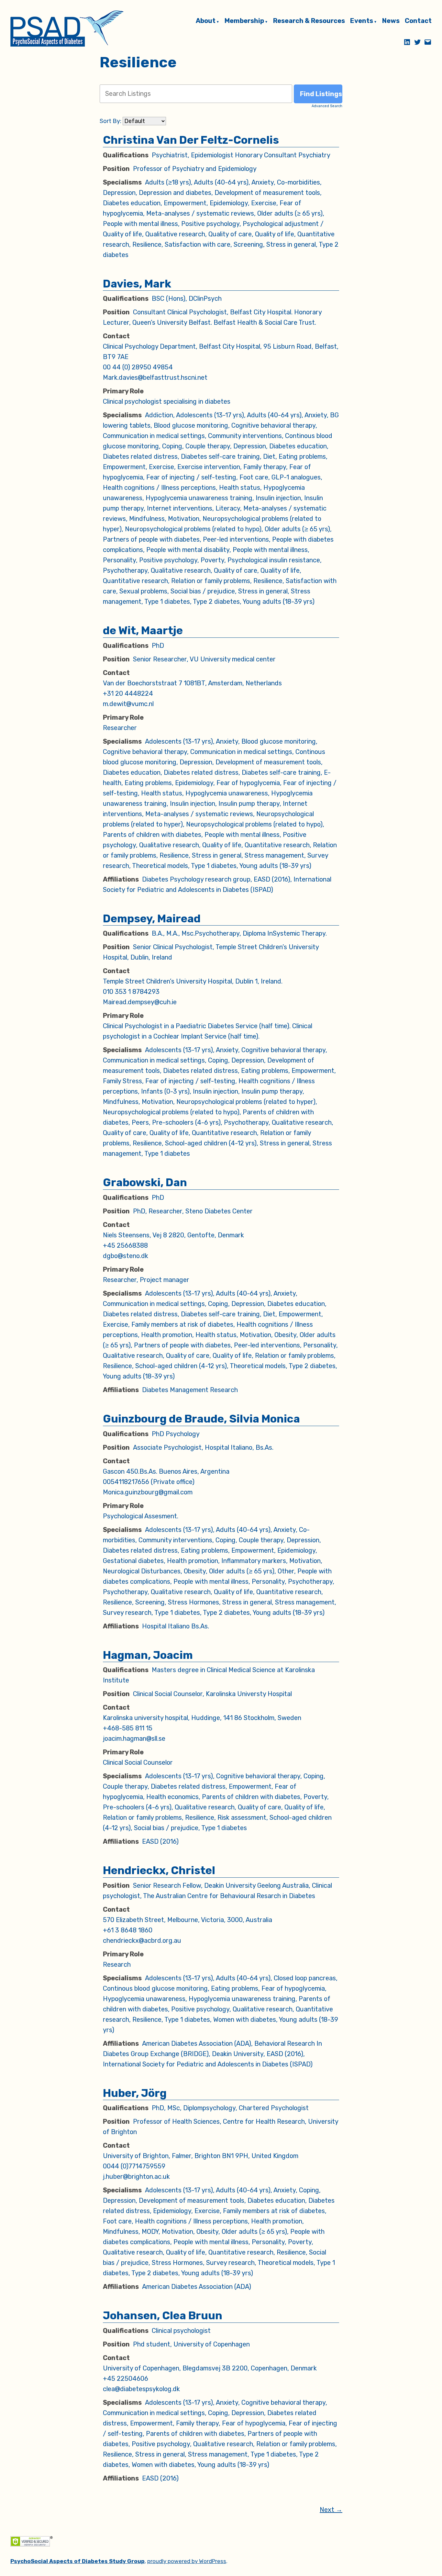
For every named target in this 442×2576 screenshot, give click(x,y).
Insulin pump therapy (249, 804)
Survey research (127, 1613)
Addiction (159, 415)
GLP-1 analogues (296, 477)
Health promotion (167, 1335)
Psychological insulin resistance (274, 560)
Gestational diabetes (133, 1561)
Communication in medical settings (154, 436)
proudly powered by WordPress (187, 2561)
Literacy (228, 508)
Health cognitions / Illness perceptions (159, 488)
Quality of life (275, 234)
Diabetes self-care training (220, 456)
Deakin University (238, 2054)
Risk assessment (242, 1817)
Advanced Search (327, 106)
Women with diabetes (245, 2019)
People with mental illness (140, 224)
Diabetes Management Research (190, 1390)
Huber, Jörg (135, 2093)
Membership (244, 21)
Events (362, 21)
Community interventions (245, 436)
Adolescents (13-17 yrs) (210, 415)
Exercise (264, 203)
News (391, 21)
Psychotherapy (125, 570)
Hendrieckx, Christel (159, 1870)
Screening (248, 244)
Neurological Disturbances (142, 1571)
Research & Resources (309, 21)
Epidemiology (229, 203)
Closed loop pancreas (305, 1978)
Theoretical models (160, 866)
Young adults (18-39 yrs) (279, 602)
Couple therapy (208, 446)
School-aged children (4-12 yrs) (211, 1143)
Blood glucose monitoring (191, 425)
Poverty (212, 560)
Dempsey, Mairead (152, 919)
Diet (269, 456)
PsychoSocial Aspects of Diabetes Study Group (77, 2561)
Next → (331, 2510)
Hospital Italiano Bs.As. (176, 1626)
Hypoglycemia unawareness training (199, 498)
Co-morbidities (298, 182)
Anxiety (263, 182)
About (206, 21)
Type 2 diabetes (216, 602)
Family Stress (122, 1081)
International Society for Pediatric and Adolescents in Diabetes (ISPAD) (208, 2064)
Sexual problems (143, 591)
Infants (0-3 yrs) (165, 1091)
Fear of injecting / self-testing (191, 477)
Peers (140, 1122)
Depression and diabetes (175, 193)
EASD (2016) (272, 879)
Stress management (274, 855)
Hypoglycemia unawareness (227, 793)
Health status (240, 488)
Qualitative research (175, 234)
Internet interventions (180, 508)
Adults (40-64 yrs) (221, 182)
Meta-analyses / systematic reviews (200, 213)
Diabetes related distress (140, 456)
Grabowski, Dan (145, 1182)
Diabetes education (132, 203)
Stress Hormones (193, 1602)
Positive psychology (210, 224)
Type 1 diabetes (167, 602)
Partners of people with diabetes (151, 539)
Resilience (147, 244)
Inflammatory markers (254, 1561)
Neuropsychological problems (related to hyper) (246, 1102)
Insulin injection (278, 498)
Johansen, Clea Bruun (163, 2316)
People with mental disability (188, 550)
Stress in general (291, 244)
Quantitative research (135, 581)
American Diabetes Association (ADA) (197, 2043)
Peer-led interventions (236, 539)
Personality (119, 560)
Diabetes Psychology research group (196, 879)
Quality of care (230, 234)
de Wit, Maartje (143, 630)
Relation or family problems (211, 581)
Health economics (172, 1797)
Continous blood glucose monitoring (155, 1988)
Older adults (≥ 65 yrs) (290, 213)
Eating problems (302, 456)
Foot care (254, 477)
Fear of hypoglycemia (248, 783)
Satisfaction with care (198, 244)
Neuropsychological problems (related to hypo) (193, 529)
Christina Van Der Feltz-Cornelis (191, 140)
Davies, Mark (137, 284)
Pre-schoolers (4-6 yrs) (186, 1122)
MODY (150, 2232)
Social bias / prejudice (203, 591)
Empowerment (185, 203)
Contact (418, 21)
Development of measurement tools (267, 193)
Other (286, 1571)
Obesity (285, 1335)
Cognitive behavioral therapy (273, 425)
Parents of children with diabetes (152, 835)
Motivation (184, 519)
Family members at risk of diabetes (182, 1324)
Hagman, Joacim (148, 1655)
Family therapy (265, 467)
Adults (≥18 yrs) (168, 182)
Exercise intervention (209, 467)
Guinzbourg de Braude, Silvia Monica (201, 1419)
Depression (119, 193)
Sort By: (110, 121)
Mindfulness (147, 519)
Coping (172, 446)
